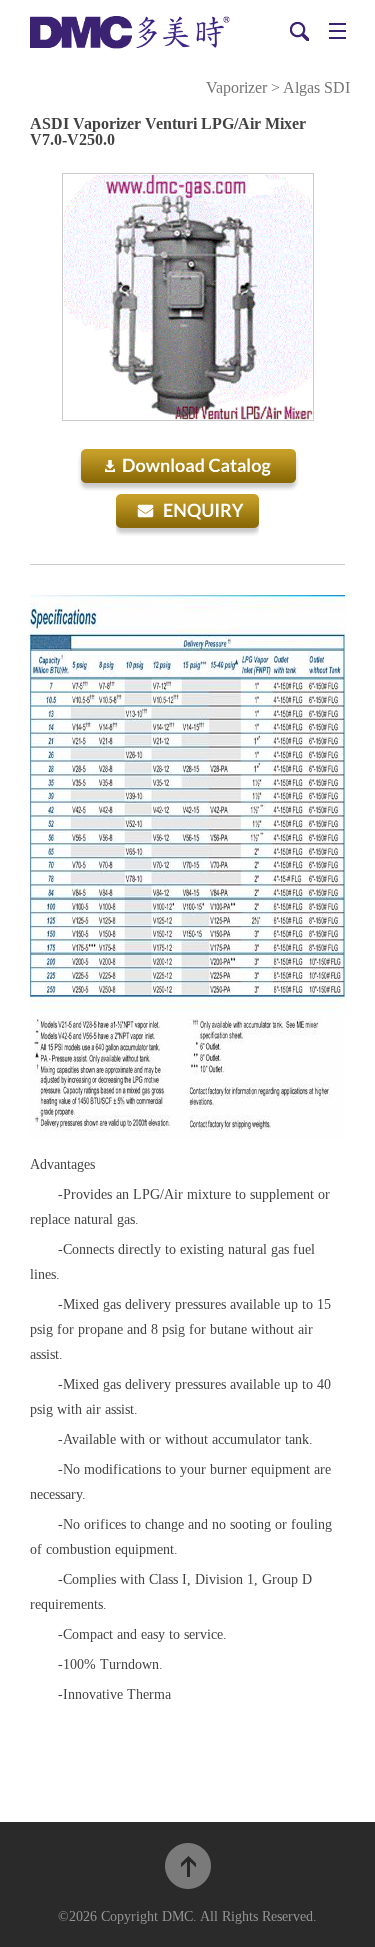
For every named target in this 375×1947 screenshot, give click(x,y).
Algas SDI (316, 87)
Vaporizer (236, 87)
